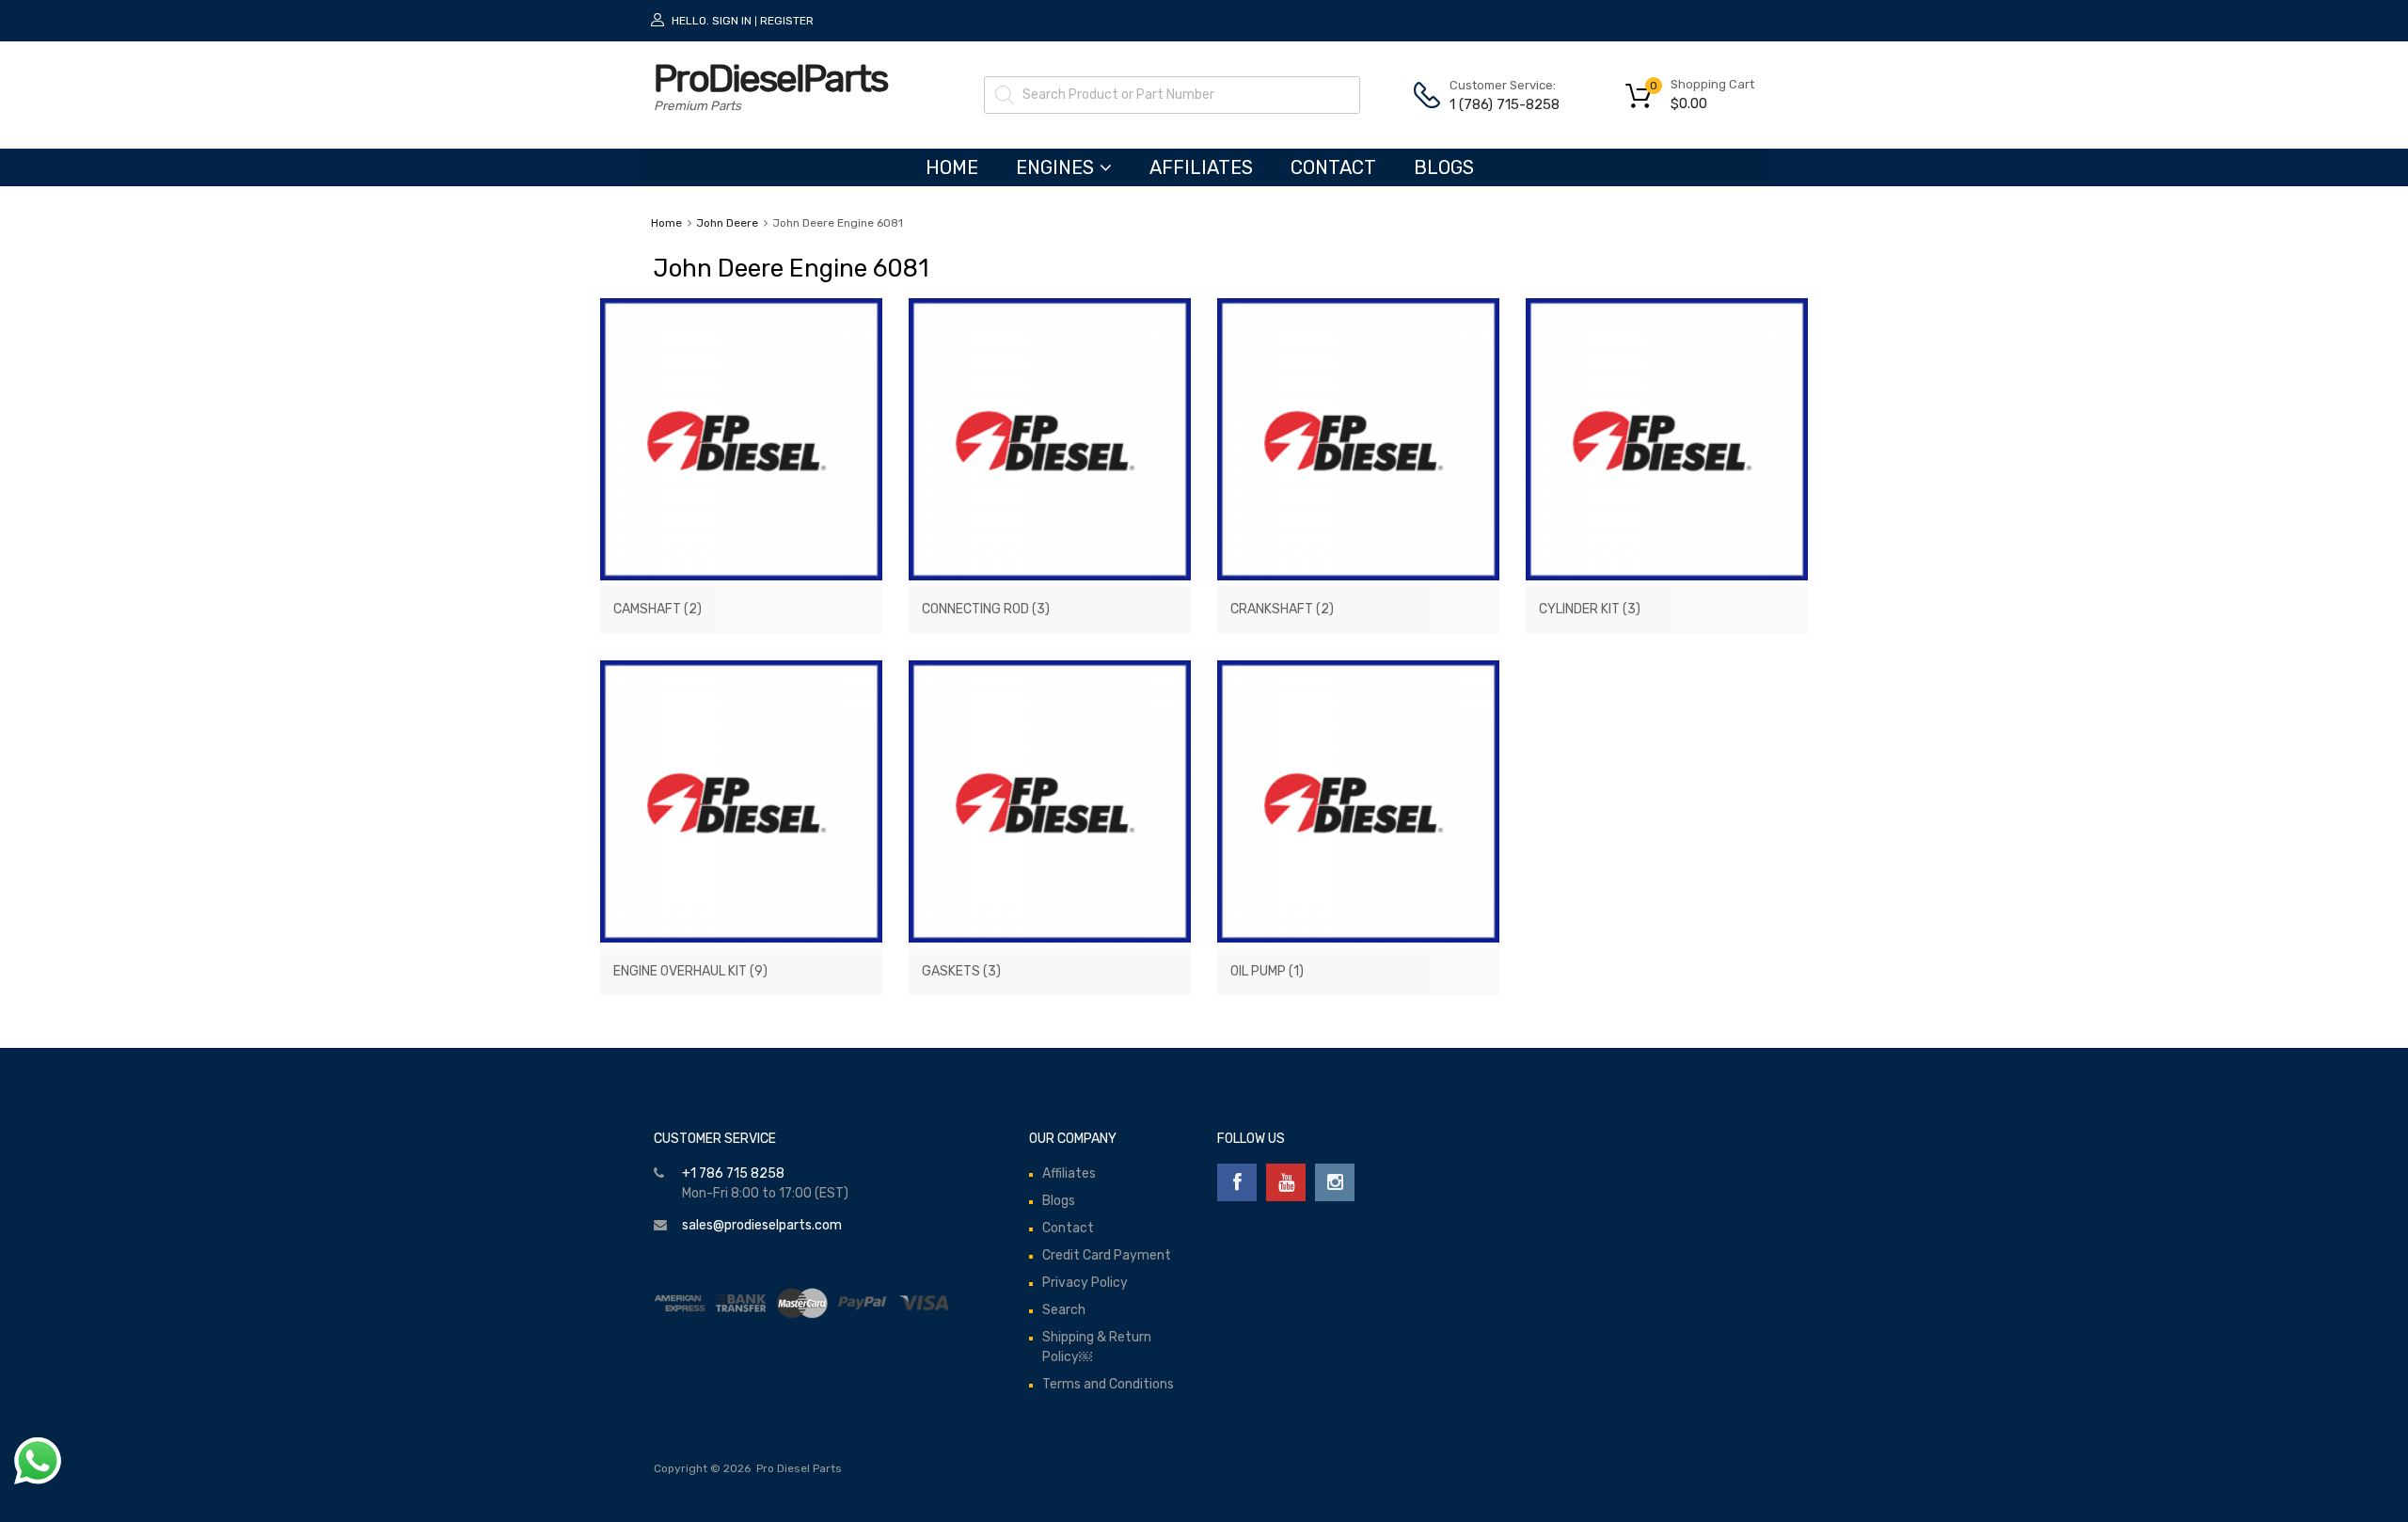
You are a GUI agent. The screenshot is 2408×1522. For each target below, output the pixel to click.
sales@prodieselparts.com (762, 1225)
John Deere (727, 223)
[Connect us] (1237, 1182)
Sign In (732, 21)
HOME (952, 167)
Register (787, 21)
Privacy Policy (1085, 1283)
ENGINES (1055, 167)
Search (1064, 1310)
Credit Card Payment (1107, 1255)
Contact (1333, 167)
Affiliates (1201, 167)
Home (666, 223)
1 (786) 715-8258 (1496, 104)
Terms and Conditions (1108, 1384)
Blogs (1444, 167)
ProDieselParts (770, 79)
